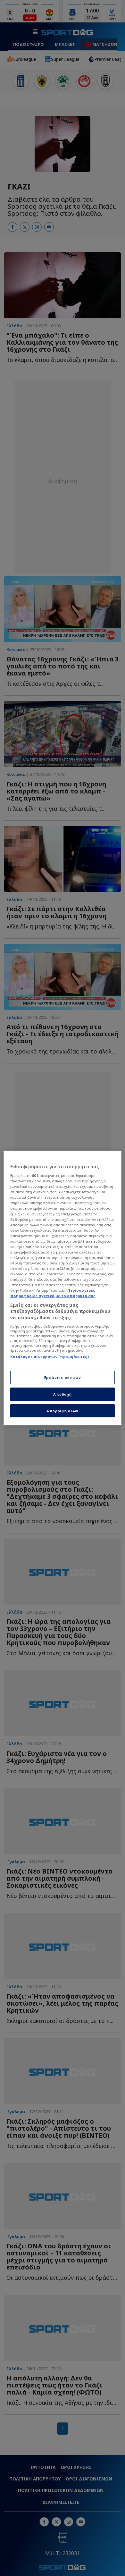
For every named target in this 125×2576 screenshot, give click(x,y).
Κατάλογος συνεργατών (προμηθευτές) (50, 1357)
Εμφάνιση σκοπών (63, 1377)
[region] (63, 1288)
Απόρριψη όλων (62, 1411)
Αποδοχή (63, 1394)
